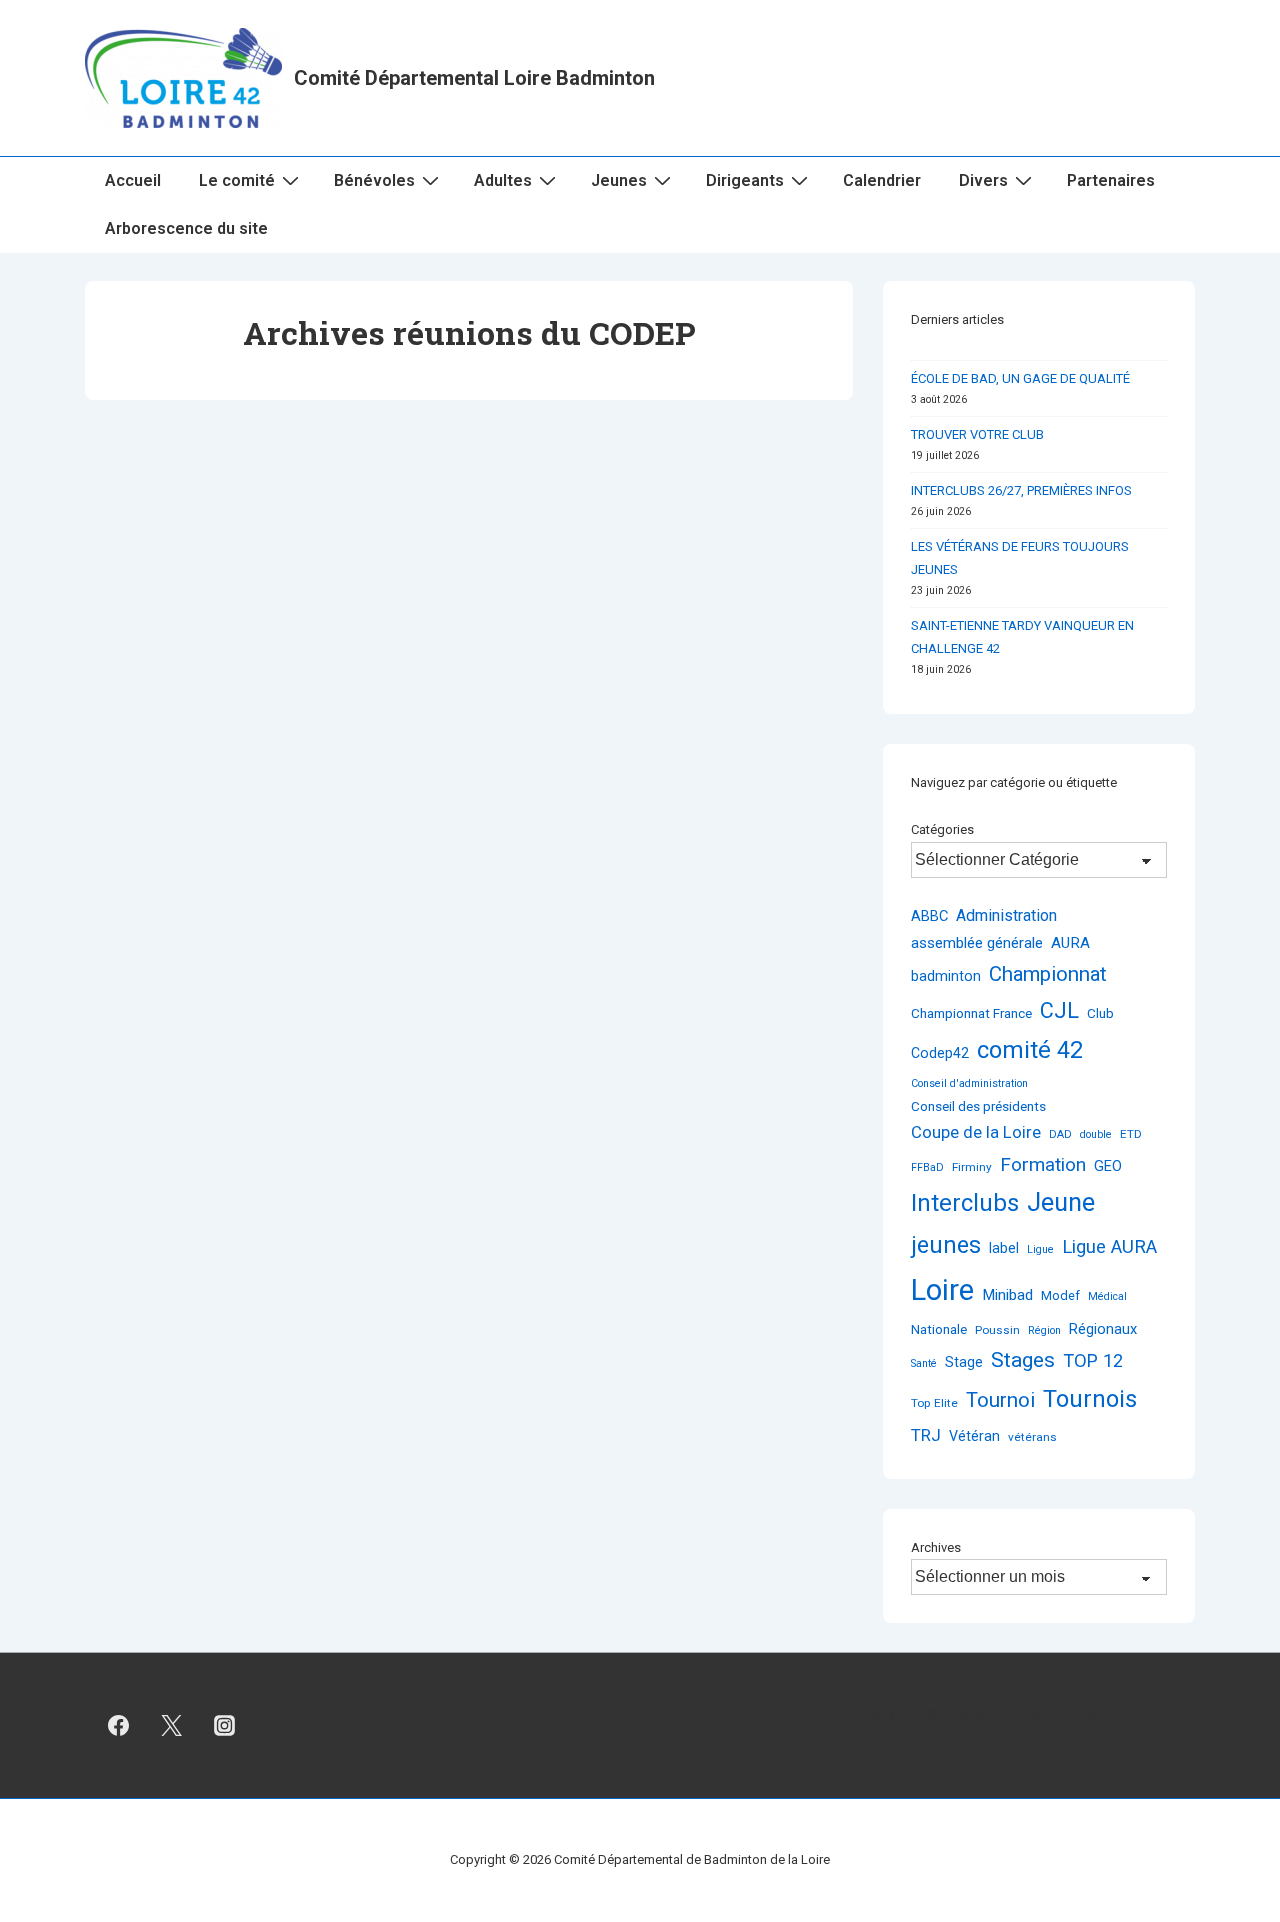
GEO (1108, 1166)
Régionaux (1103, 1329)
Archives (936, 1547)
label (1004, 1248)
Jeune (1061, 1202)
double (1096, 1134)
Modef (1060, 1295)
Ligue (1040, 1249)
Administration (1006, 915)
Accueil (133, 180)
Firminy (972, 1167)
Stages (1023, 1359)
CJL (1059, 1010)
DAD (1060, 1134)
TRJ (926, 1435)
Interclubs (965, 1203)
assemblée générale (977, 943)
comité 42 (1030, 1050)
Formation (1043, 1164)
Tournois (1090, 1399)
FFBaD (927, 1167)
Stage (964, 1362)
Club (1100, 1013)
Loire (942, 1290)
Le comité (237, 180)
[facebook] (119, 1726)
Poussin (997, 1330)
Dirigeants (745, 180)
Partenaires (1111, 180)
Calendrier (882, 180)
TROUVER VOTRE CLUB (977, 434)
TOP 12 (1093, 1360)
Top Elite (934, 1403)
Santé (924, 1363)
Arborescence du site (186, 228)
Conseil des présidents (978, 1106)
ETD (1131, 1134)
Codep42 (940, 1053)
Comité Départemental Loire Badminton (474, 78)
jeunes (946, 1245)
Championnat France (971, 1013)
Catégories (942, 829)
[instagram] (225, 1726)
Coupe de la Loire (976, 1132)
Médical (1107, 1296)
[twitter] (172, 1726)
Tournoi (1000, 1400)
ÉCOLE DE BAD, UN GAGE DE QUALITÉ (1020, 378)
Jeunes (619, 180)
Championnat (1048, 974)
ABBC (929, 916)
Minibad (1007, 1295)
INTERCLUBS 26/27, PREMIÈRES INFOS (1021, 490)
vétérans (1032, 1437)
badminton (946, 976)
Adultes (503, 180)
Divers (983, 180)
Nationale (939, 1329)
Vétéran (974, 1436)
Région (1044, 1330)
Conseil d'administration (969, 1083)
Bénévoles (374, 180)
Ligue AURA (1109, 1247)
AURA (1070, 943)
